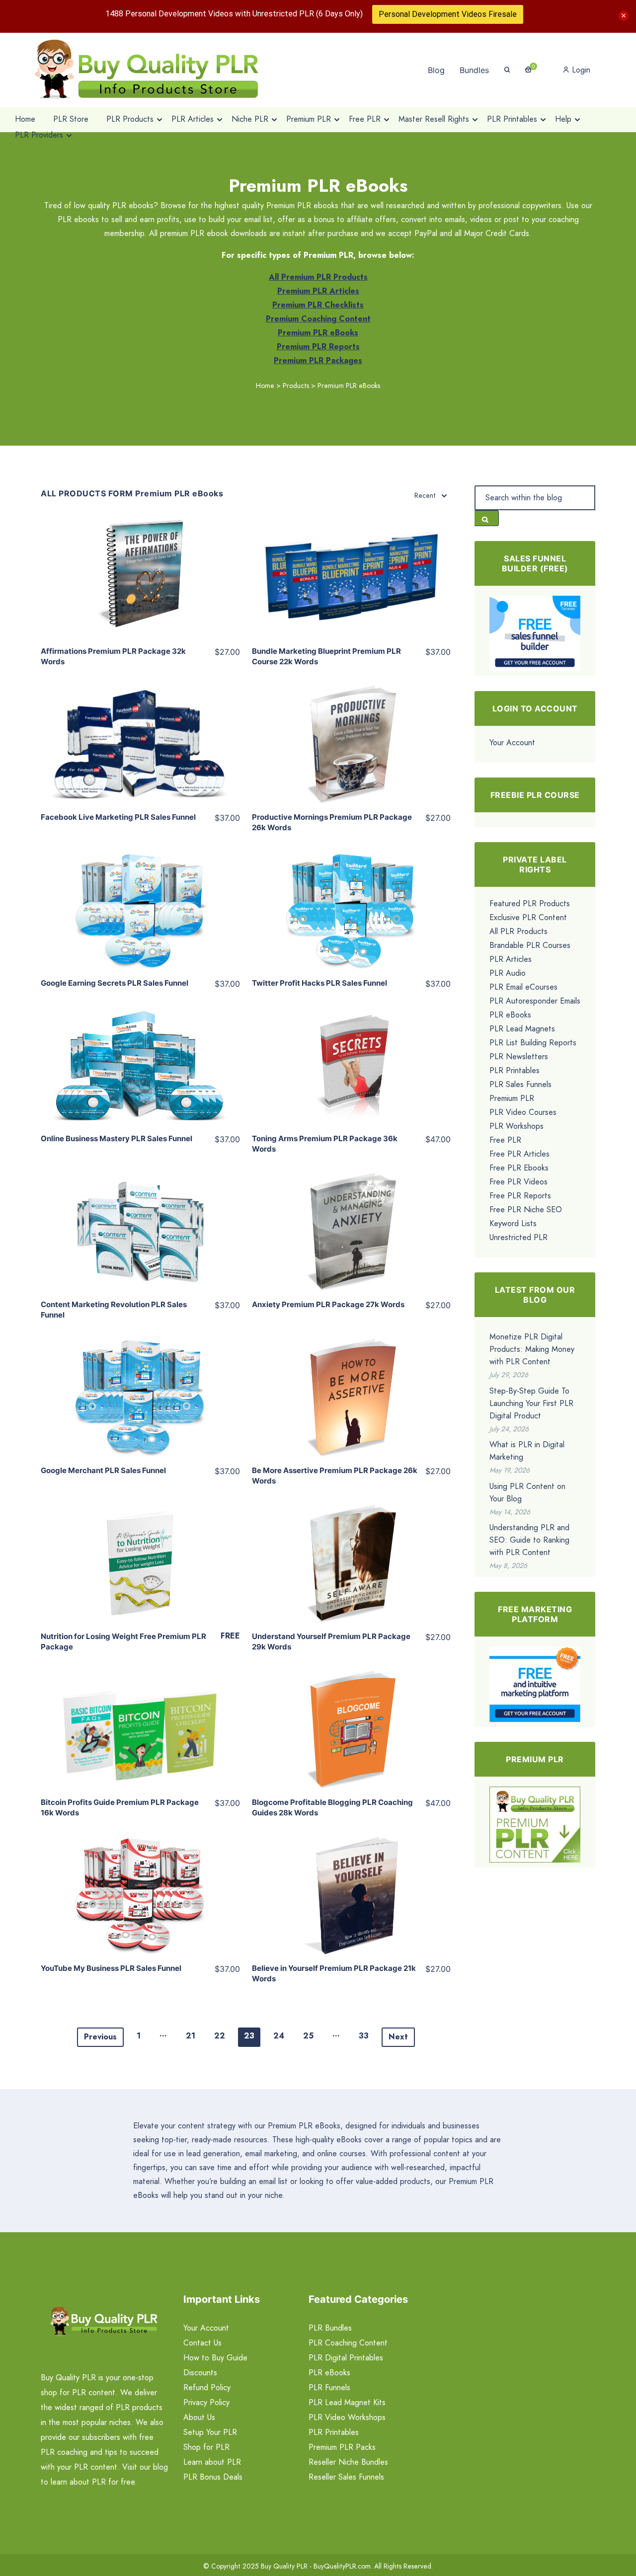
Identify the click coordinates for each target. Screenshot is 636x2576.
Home (265, 386)
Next (398, 2037)
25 (308, 2036)
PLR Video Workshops (347, 2417)
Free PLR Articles (519, 1154)
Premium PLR (512, 1098)
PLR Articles (511, 959)
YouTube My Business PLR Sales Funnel (111, 1968)
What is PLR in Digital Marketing (527, 1451)
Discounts (200, 2373)
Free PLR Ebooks (519, 1168)
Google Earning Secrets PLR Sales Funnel (115, 983)
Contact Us (202, 2343)
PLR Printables (515, 1070)
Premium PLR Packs (342, 2447)
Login (580, 70)
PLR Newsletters (519, 1056)
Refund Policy (207, 2387)
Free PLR (505, 1140)
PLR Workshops (517, 1126)
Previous (100, 2037)
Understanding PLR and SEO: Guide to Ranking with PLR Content (529, 1540)
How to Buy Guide (215, 2358)
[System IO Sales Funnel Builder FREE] (535, 633)
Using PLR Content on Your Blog (527, 1492)
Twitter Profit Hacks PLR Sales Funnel (319, 983)
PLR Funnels (329, 2387)
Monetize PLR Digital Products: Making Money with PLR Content (532, 1349)
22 (220, 2036)
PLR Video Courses (523, 1112)
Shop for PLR (206, 2447)
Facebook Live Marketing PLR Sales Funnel (118, 817)
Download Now (140, 1534)
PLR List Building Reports (533, 1043)
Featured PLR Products (530, 903)
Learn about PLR (212, 2462)
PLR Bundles (330, 2328)
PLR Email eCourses (523, 987)
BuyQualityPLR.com (342, 2566)
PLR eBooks (510, 1015)
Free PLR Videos (518, 1182)
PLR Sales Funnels (520, 1084)
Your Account (512, 742)
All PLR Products (518, 931)
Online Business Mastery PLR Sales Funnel (117, 1138)
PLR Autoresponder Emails (535, 1001)
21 (191, 2036)
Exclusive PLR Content (528, 917)
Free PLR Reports (520, 1196)
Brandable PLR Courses (530, 945)
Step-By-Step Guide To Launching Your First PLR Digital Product (531, 1403)
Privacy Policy (206, 2402)
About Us (199, 2417)
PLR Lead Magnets (522, 1029)
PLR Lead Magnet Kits (347, 2402)
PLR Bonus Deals (213, 2477)
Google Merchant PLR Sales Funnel (103, 1470)
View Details (140, 570)
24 (279, 2036)
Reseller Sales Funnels (346, 2477)
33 (364, 2036)
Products (296, 386)
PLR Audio (508, 973)
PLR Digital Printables (346, 2358)
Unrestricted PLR (518, 1237)
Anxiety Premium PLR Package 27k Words (328, 1304)
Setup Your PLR (210, 2432)
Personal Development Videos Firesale (448, 14)
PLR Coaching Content (348, 2343)
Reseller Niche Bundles (348, 2462)
